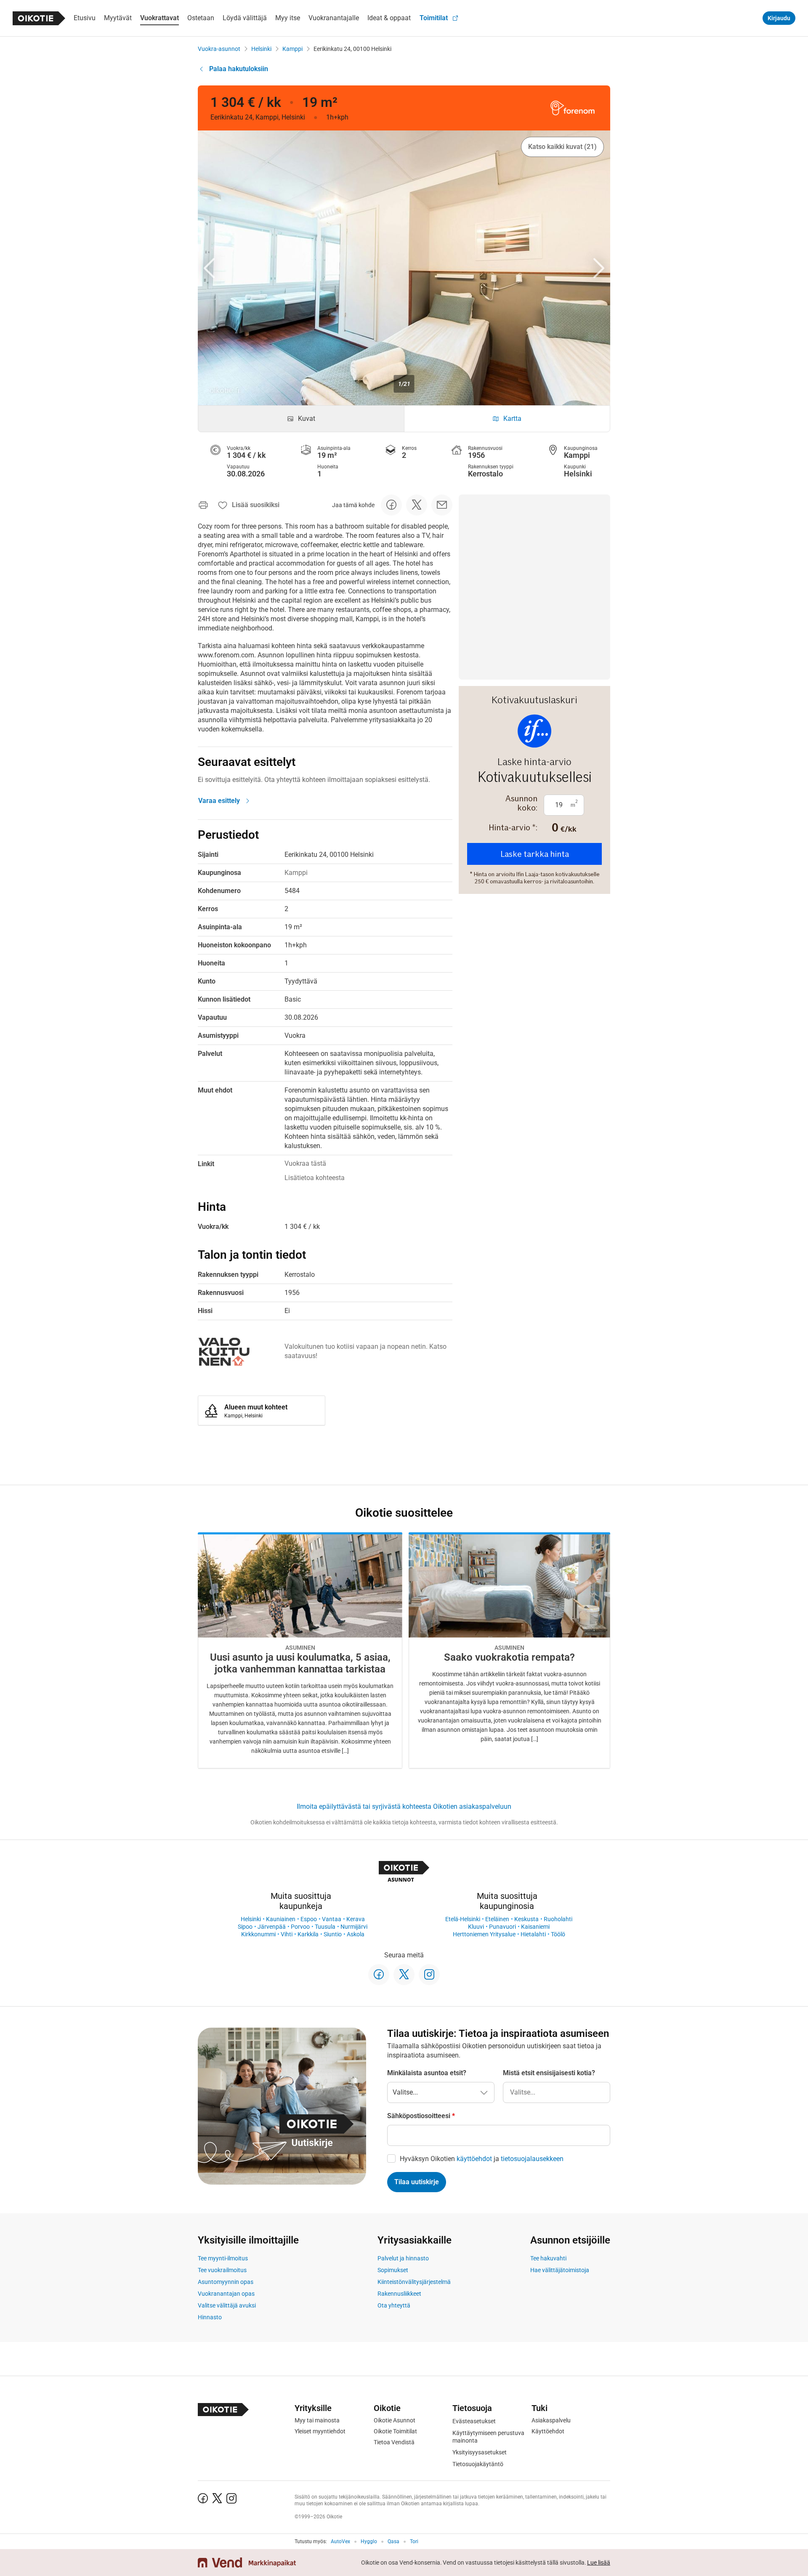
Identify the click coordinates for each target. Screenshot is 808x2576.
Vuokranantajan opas (226, 2294)
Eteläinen (497, 1919)
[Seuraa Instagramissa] (429, 1975)
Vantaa (332, 1919)
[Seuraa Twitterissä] (404, 1975)
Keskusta (526, 1919)
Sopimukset (393, 2270)
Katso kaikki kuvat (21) (562, 147)
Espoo (309, 1919)
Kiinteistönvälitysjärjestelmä (414, 2282)
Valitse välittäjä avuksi (227, 2305)
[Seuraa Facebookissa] (379, 1975)
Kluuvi (476, 1927)
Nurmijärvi (354, 1927)
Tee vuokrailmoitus (222, 2270)
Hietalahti (533, 1934)
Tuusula (325, 1927)
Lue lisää (599, 2563)
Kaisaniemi (535, 1927)
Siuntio (333, 1934)
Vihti (287, 1934)
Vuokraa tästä (305, 1163)
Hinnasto (210, 2317)
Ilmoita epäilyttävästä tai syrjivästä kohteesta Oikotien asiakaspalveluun (404, 1806)
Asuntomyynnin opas (226, 2282)
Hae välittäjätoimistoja (560, 2270)
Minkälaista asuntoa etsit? (427, 2073)
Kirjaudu (779, 18)
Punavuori (502, 1927)
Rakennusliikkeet (399, 2294)
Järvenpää (272, 1927)
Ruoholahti (558, 1919)
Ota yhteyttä (394, 2305)
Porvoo (300, 1927)
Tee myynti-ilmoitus (223, 2258)
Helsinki (261, 49)
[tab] (301, 419)
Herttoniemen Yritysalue (484, 1934)
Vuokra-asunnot (219, 49)
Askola (356, 1934)
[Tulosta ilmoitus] (203, 505)
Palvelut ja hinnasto (403, 2258)
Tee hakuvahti (548, 2258)
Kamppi (292, 49)
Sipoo (245, 1927)
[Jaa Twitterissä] (417, 505)
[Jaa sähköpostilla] (442, 505)
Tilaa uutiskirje (417, 2182)
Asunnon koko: (521, 803)
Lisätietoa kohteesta (315, 1178)
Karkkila (308, 1934)
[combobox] (557, 2092)
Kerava (356, 1919)
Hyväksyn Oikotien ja (482, 2159)
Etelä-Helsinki (463, 1919)
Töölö (558, 1934)
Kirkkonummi (258, 1934)
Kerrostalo (485, 474)
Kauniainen (281, 1919)
